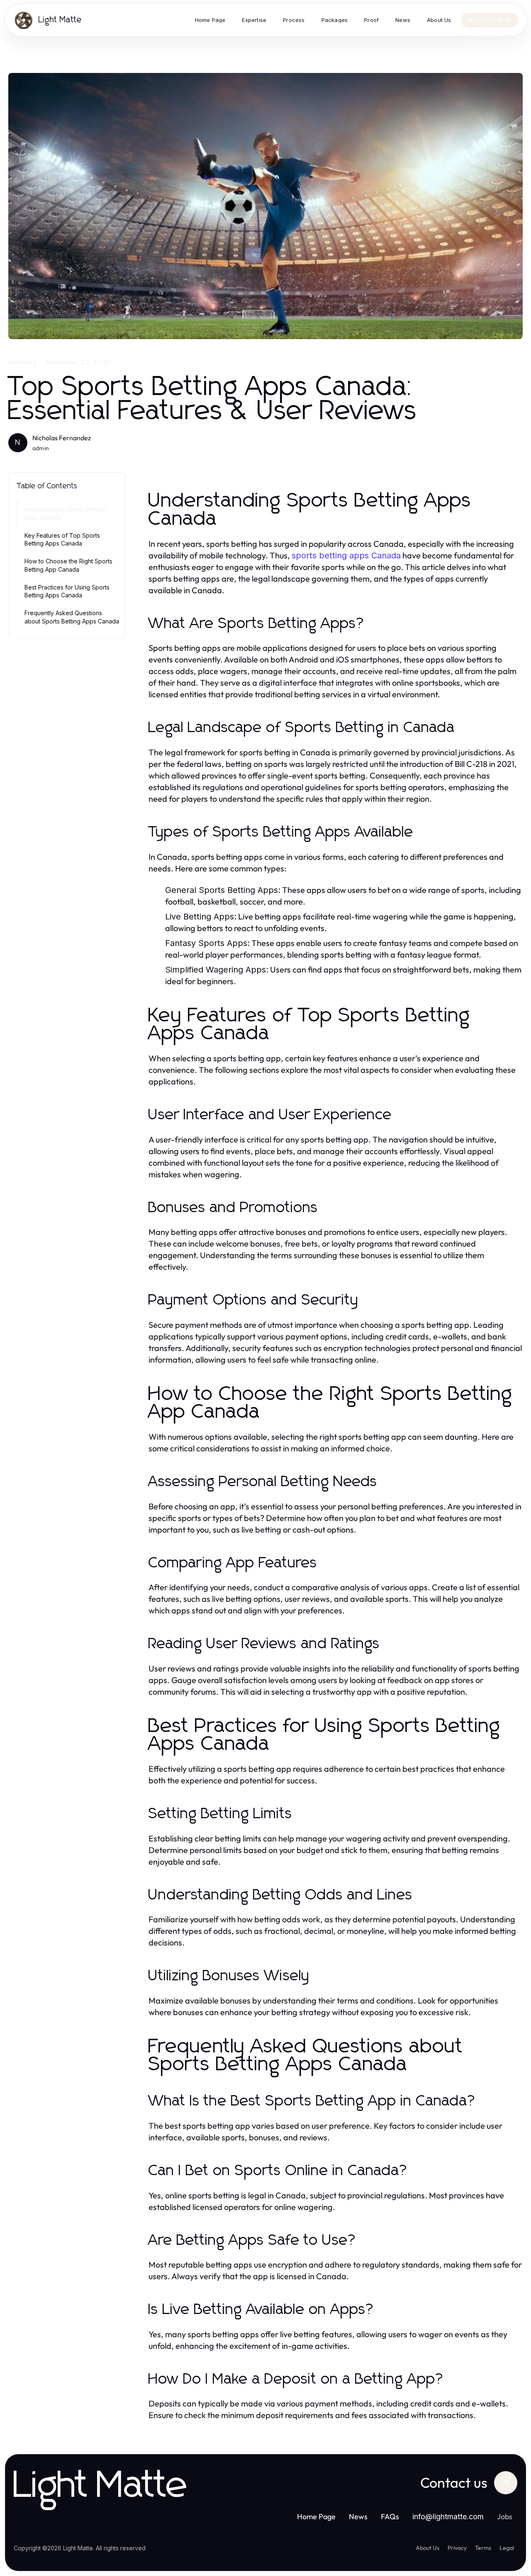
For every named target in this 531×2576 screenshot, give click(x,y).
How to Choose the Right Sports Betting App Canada (68, 565)
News (358, 2517)
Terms (483, 2548)
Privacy (457, 2548)
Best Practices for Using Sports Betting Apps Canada (67, 591)
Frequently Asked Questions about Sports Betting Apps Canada (72, 617)
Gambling (22, 362)
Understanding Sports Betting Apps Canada (65, 513)
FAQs (390, 2517)
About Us (427, 2548)
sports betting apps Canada (346, 555)
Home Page (316, 2517)
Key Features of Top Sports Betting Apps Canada (62, 539)
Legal (507, 2548)
